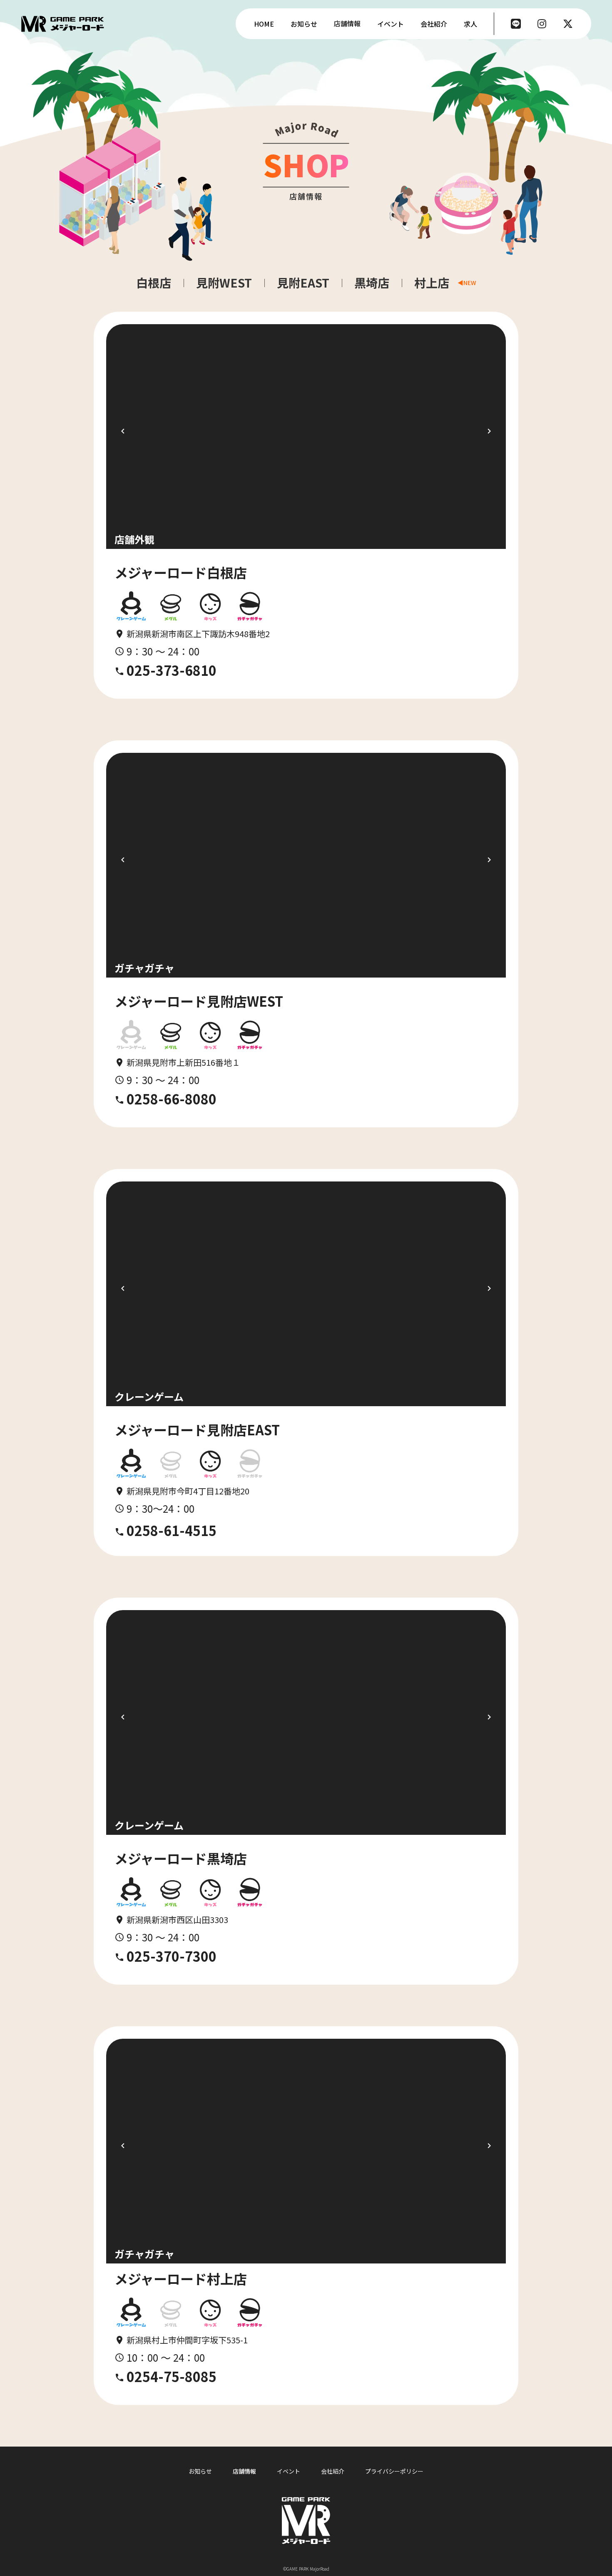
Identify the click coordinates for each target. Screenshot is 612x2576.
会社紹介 (333, 2471)
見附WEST (224, 283)
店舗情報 (244, 2471)
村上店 (432, 283)
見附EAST (303, 283)
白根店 (154, 283)
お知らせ (200, 2471)
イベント (289, 2471)
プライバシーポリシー (394, 2471)
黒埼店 (372, 283)
